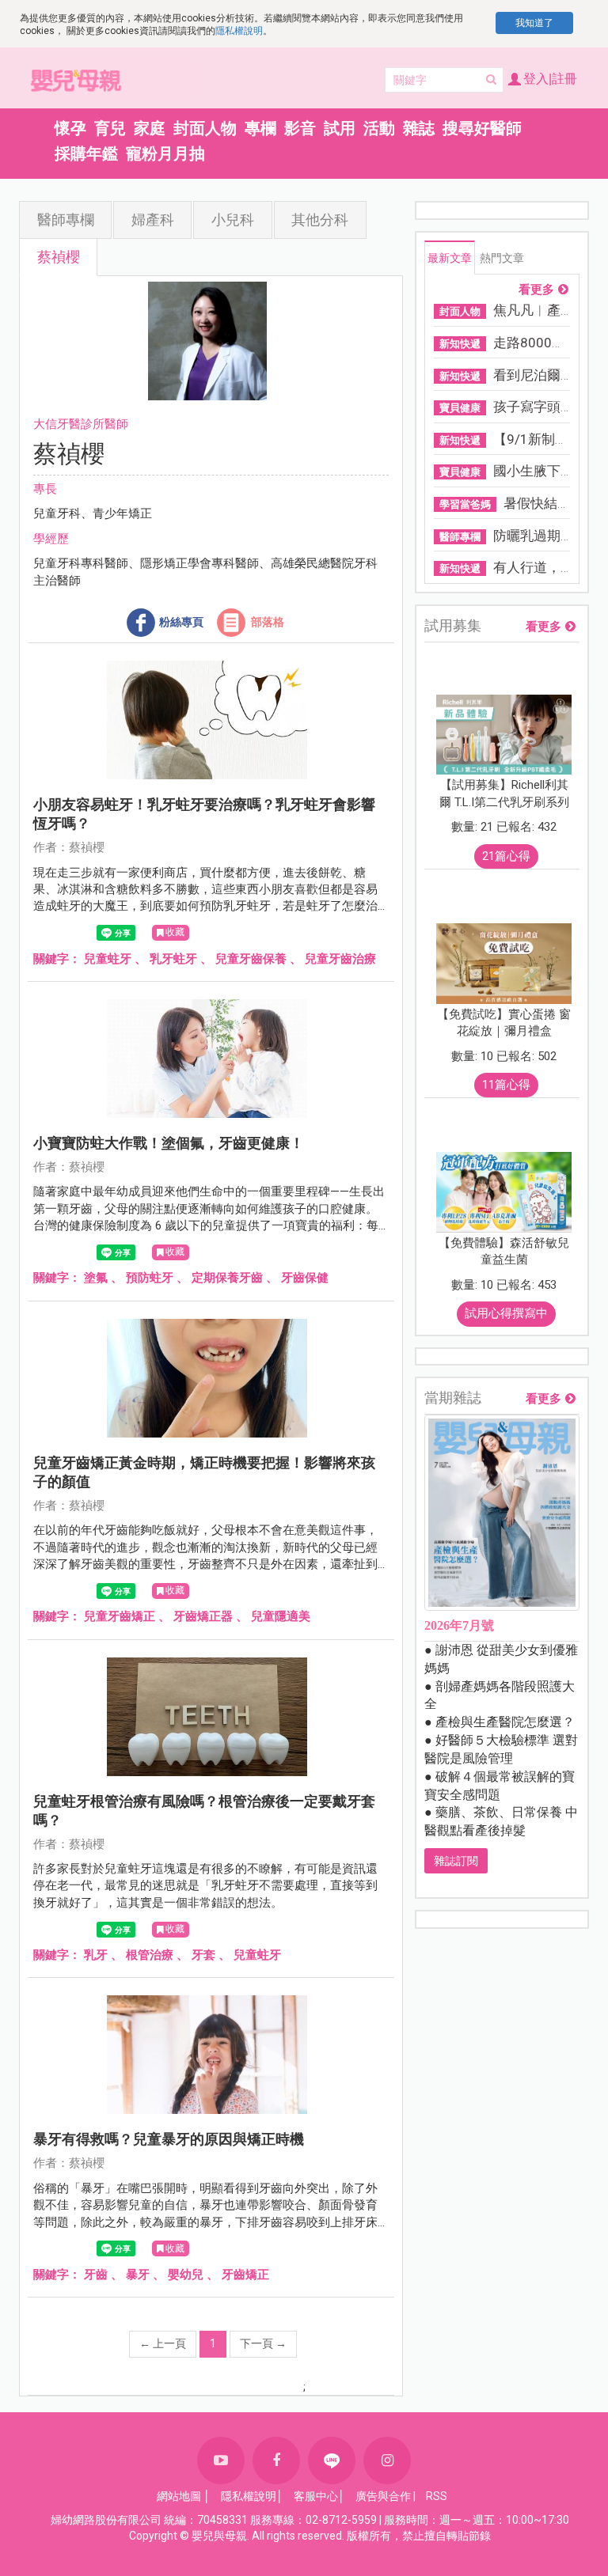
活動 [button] (379, 128)
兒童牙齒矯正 (120, 1616)
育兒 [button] (110, 128)
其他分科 (320, 220)
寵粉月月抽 (165, 153)
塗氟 (96, 1278)
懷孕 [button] (70, 128)
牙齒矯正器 (203, 1616)
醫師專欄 (66, 220)
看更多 (536, 290)
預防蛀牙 (150, 1278)
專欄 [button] (260, 128)
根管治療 (150, 1955)
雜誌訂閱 (456, 1861)
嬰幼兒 (186, 2275)
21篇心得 (506, 856)
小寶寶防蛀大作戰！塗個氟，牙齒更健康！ (169, 1143)
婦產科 (153, 220)
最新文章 (450, 258)
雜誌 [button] (419, 128)
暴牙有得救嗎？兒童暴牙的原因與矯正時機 (169, 2139)
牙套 (203, 1955)
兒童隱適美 (281, 1616)
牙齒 (96, 2275)
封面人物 (205, 128)
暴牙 (138, 2275)
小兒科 (233, 220)
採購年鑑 (86, 153)
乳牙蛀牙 (173, 959)
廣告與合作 (383, 2496)
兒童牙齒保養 (251, 959)
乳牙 (96, 1955)
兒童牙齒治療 (340, 959)
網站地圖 (179, 2496)
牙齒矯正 (245, 2275)
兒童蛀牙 (108, 959)
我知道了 (534, 23)
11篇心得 (506, 1085)
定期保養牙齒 (227, 1278)
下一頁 (263, 2343)
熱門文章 (502, 258)
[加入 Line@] (332, 2460)
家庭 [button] (150, 128)
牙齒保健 (305, 1278)
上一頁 (163, 2343)
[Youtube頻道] (221, 2460)
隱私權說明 (239, 31)
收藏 (175, 932)
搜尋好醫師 (482, 128)
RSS (437, 2496)
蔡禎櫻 (59, 257)
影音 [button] (300, 128)
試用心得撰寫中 (506, 1313)
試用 (340, 128)
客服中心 (316, 2496)
